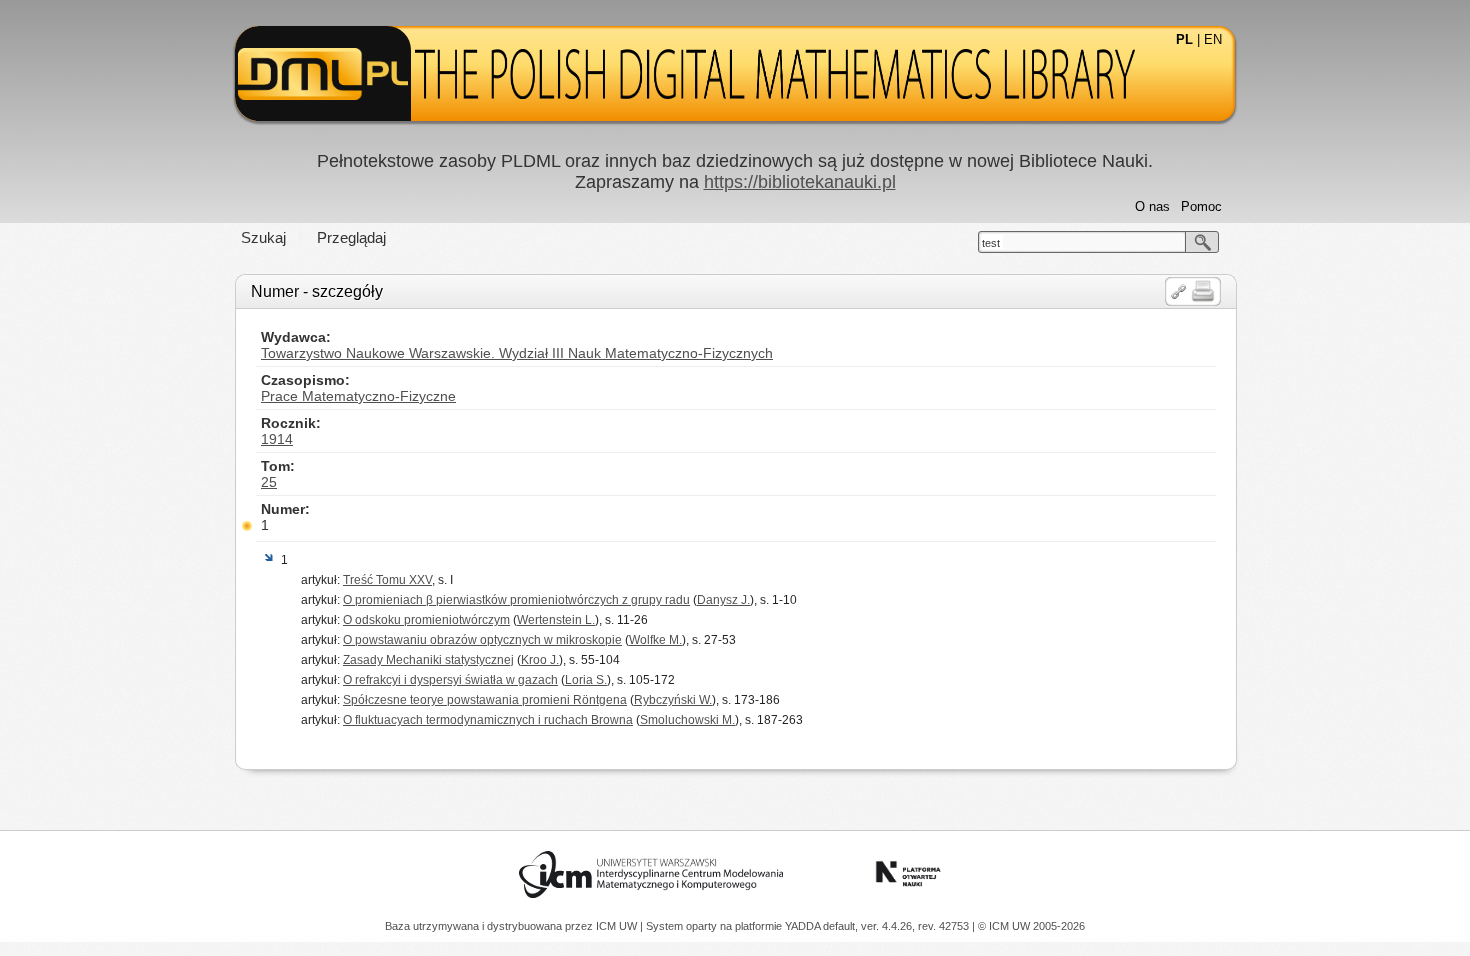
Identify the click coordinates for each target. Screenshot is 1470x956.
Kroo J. (540, 660)
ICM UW (618, 926)
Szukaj (263, 237)
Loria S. (586, 680)
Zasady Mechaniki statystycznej (428, 660)
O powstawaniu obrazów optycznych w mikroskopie (482, 640)
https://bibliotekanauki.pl (800, 182)
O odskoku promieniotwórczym (426, 620)
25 (269, 482)
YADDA (804, 926)
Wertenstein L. (556, 620)
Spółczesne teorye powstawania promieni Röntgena (485, 700)
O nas (1152, 206)
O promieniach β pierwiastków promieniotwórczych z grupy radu (516, 600)
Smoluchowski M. (687, 720)
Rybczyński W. (673, 700)
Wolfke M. (655, 640)
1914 (277, 439)
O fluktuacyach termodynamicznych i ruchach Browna (488, 720)
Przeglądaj (351, 237)
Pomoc (1201, 206)
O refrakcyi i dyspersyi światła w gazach (450, 680)
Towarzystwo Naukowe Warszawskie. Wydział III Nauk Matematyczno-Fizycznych (517, 353)
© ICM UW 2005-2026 (1031, 926)
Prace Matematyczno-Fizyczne (358, 396)
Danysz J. (723, 600)
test (991, 243)
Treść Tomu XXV (387, 580)
